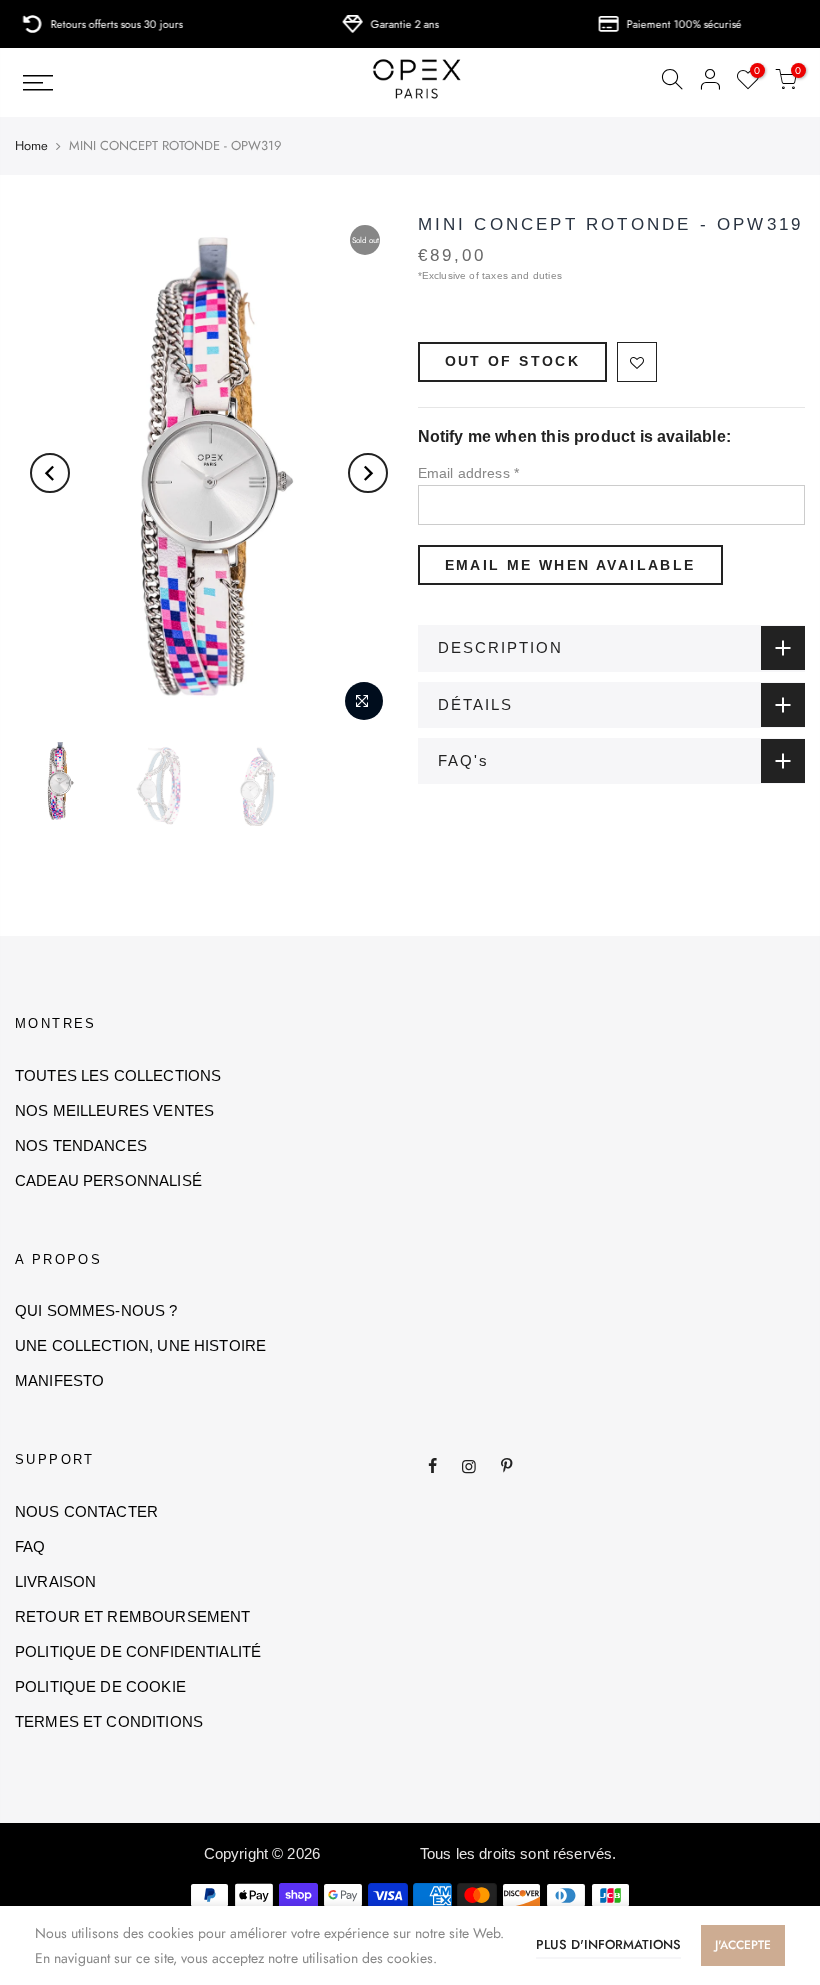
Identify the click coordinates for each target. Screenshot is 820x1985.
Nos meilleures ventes (114, 1110)
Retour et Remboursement (132, 1616)
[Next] (368, 473)
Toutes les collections (118, 1075)
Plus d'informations (608, 1944)
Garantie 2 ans (381, 24)
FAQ (30, 1546)
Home (31, 146)
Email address (469, 473)
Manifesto (59, 1380)
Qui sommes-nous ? (96, 1310)
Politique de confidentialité (138, 1651)
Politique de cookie (100, 1686)
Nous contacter (86, 1511)
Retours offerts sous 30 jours (93, 24)
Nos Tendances (81, 1145)
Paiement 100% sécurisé (660, 24)
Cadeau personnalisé (108, 1180)
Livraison (55, 1581)
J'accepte (743, 1945)
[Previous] (50, 473)
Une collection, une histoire (140, 1345)
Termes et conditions (109, 1721)
